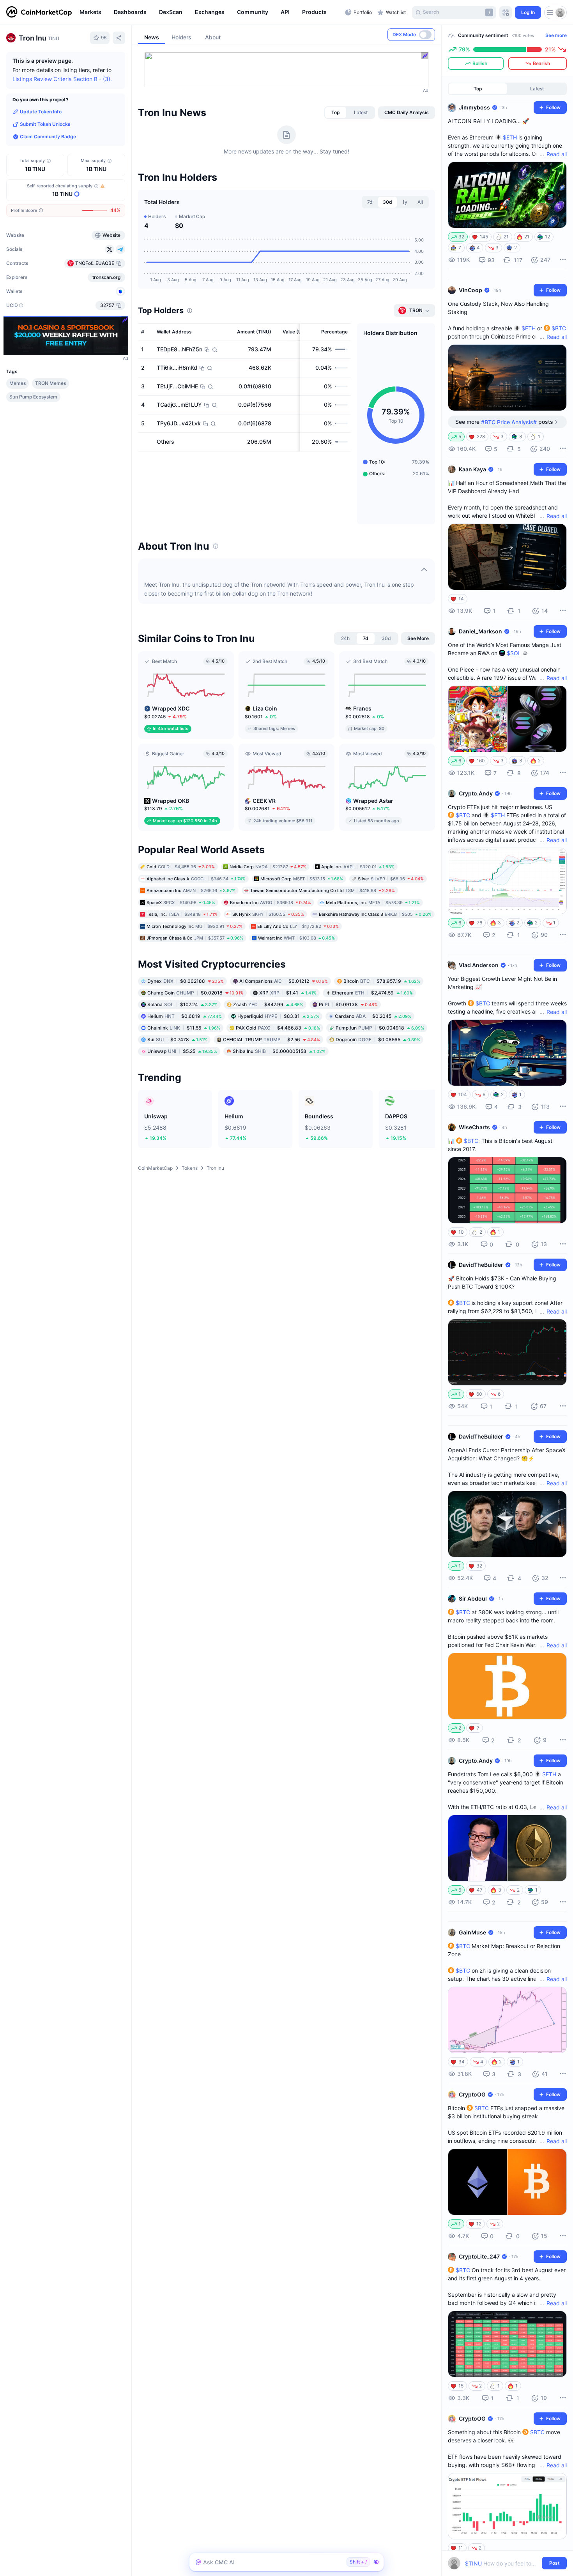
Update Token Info (41, 112)
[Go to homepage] (39, 12)
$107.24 (182, 1004)
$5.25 (182, 1051)
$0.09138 (348, 1004)
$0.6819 (185, 1016)
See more (556, 35)
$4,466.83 (278, 1028)
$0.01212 (284, 981)
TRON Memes (50, 383)
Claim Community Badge (48, 137)
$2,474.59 (372, 993)
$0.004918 (380, 1028)
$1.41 (288, 993)
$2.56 (271, 1039)
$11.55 (184, 1028)
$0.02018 (195, 993)
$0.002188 (186, 981)
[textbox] (502, 2563)
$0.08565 (378, 1039)
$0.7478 (177, 1039)
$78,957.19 (382, 981)
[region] (210, 12)
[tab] (336, 113)
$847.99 (268, 1004)
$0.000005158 (279, 1051)
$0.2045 (373, 1016)
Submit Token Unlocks (45, 124)
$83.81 (278, 1016)
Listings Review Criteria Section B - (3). (62, 79)
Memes (18, 383)
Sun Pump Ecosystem (33, 397)
